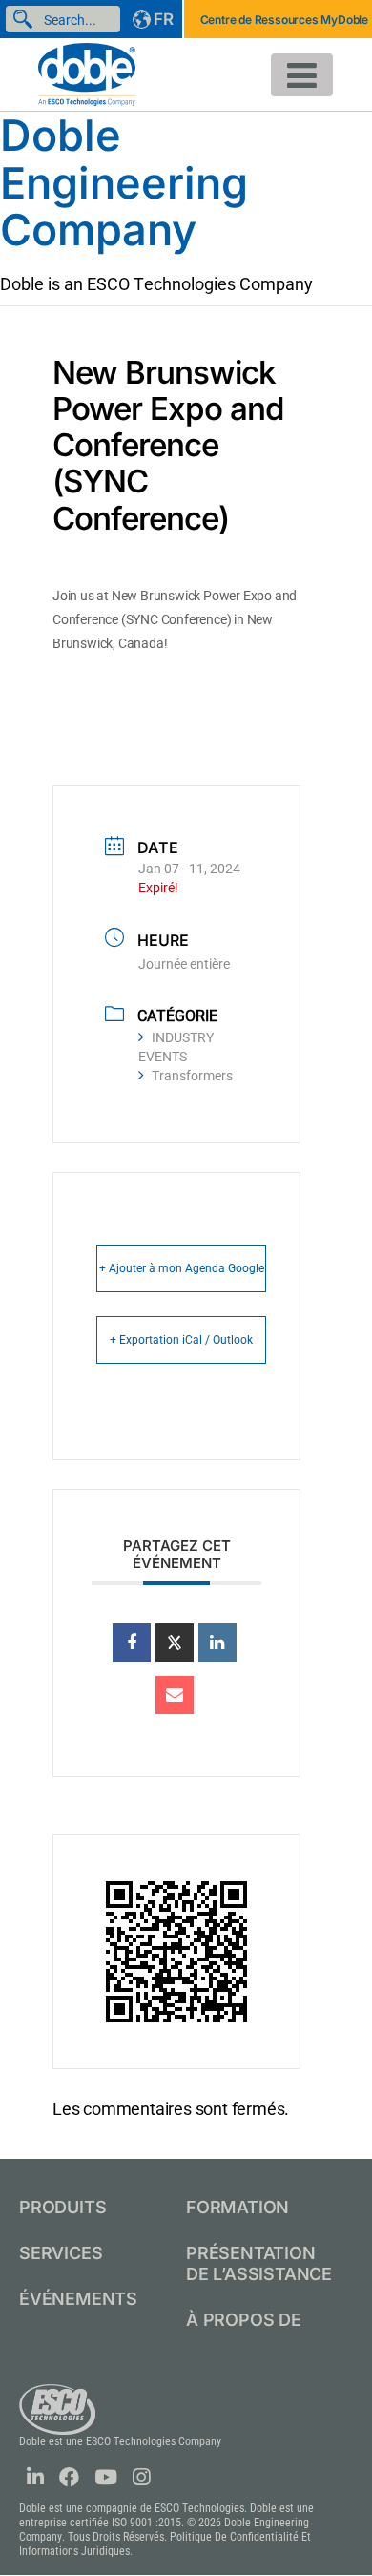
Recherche (27, 19)
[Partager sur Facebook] (132, 1643)
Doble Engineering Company (124, 182)
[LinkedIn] (217, 1643)
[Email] (175, 1695)
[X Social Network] (175, 1643)
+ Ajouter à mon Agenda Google (182, 1268)
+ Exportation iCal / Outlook (181, 1340)
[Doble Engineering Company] (87, 73)
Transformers (192, 1076)
